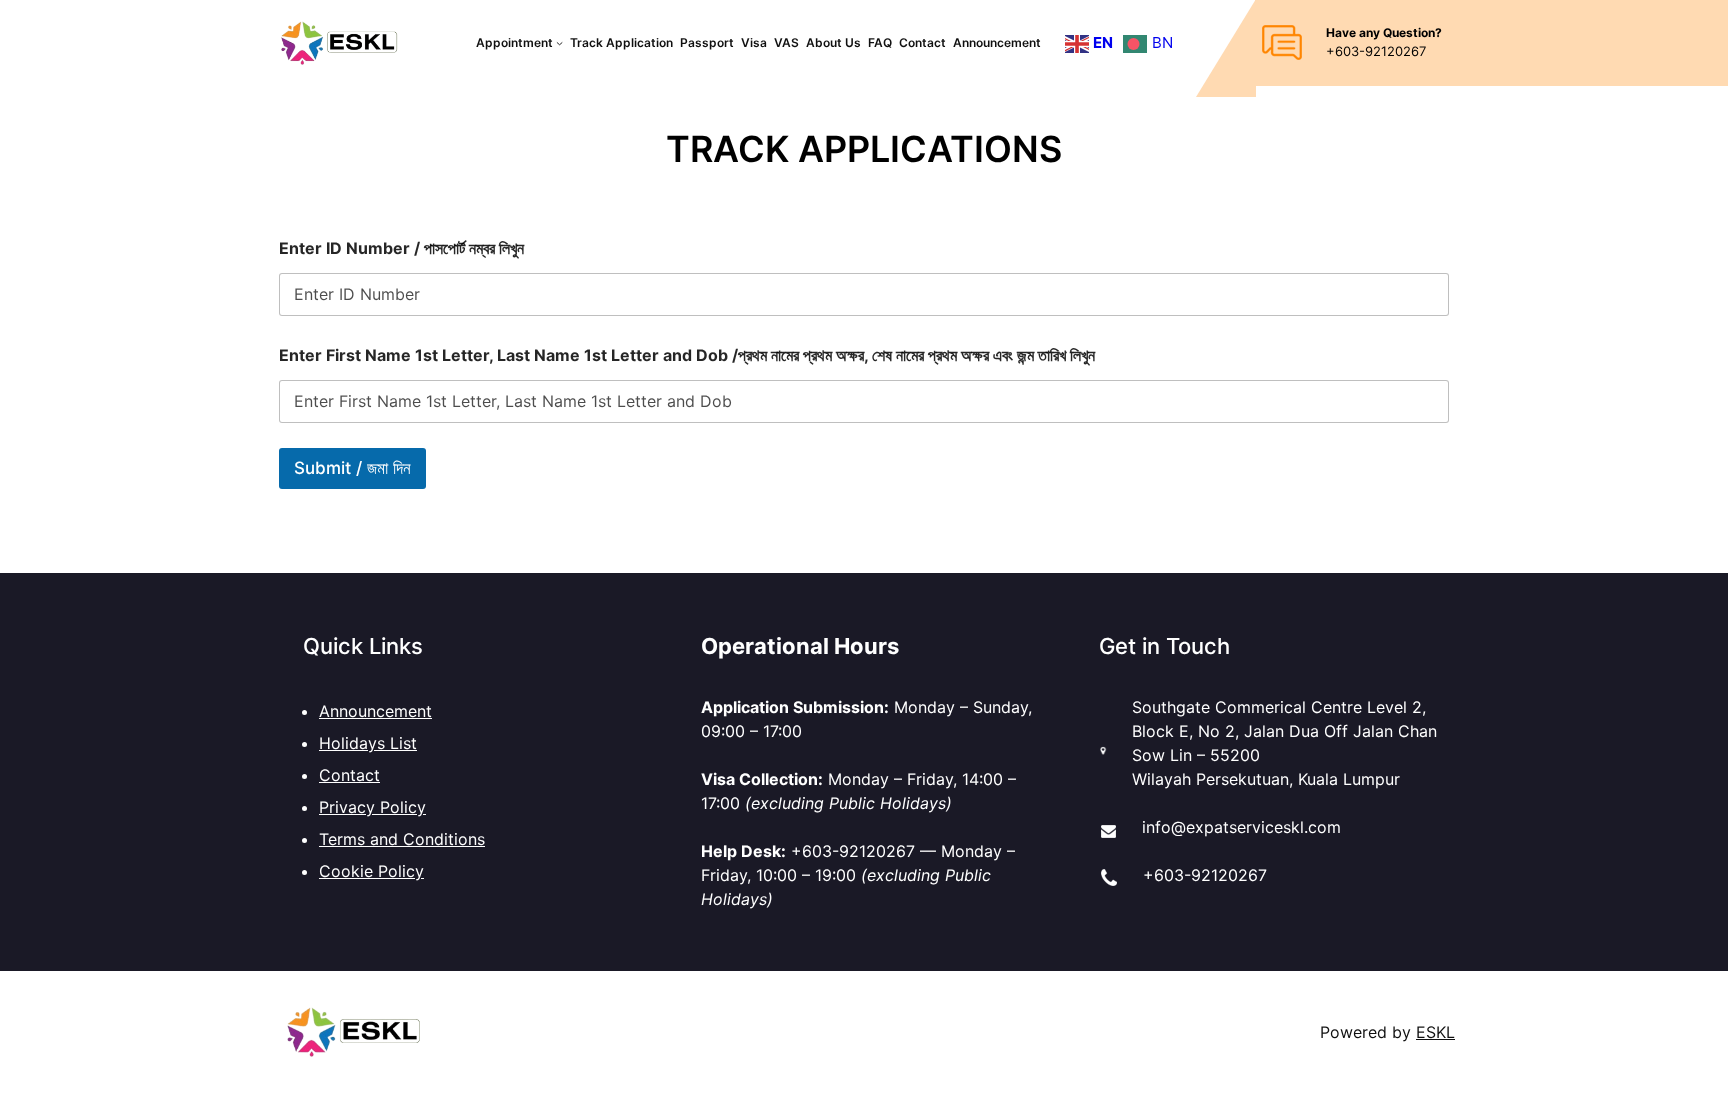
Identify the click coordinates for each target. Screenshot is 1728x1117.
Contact (349, 775)
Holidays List (368, 743)
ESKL (1435, 1032)
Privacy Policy (372, 807)
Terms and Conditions (402, 839)
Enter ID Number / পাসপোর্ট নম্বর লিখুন (401, 248)
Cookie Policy (371, 871)
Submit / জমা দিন (352, 468)
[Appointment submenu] (559, 42)
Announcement (375, 711)
